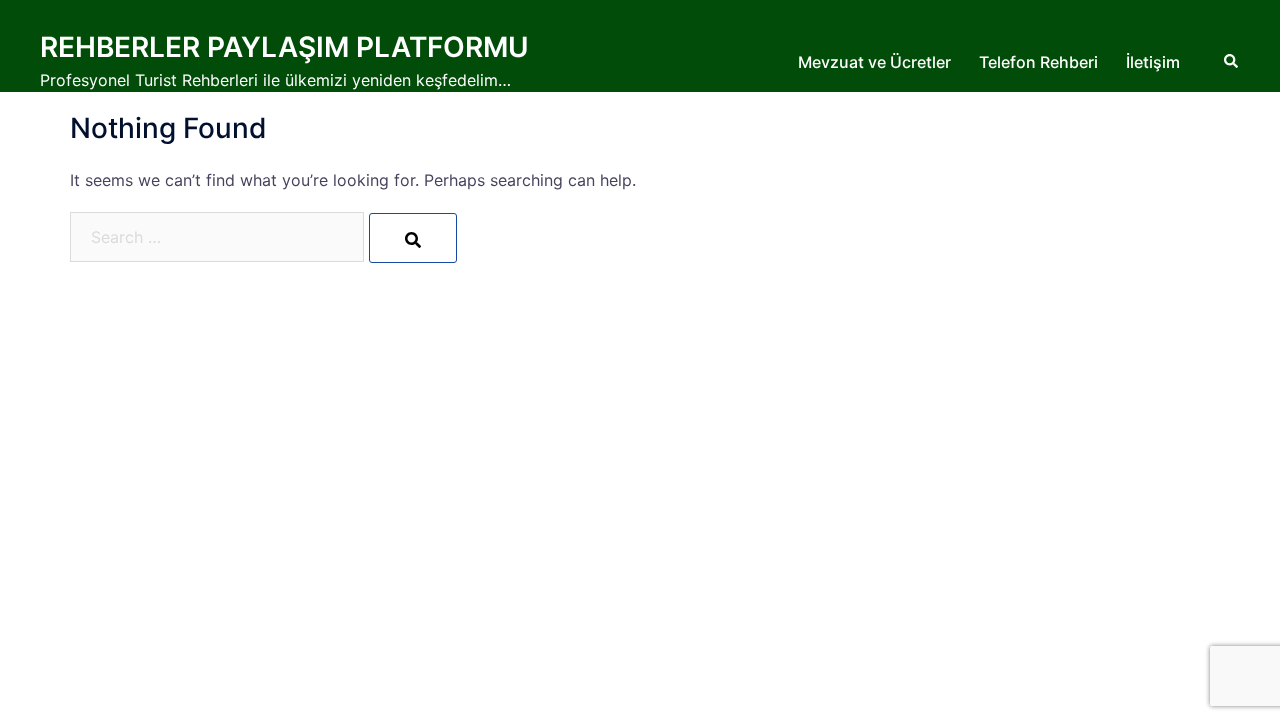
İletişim (1153, 62)
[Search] (413, 238)
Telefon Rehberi (1038, 62)
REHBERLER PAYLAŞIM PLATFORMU (284, 47)
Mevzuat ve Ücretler (874, 62)
